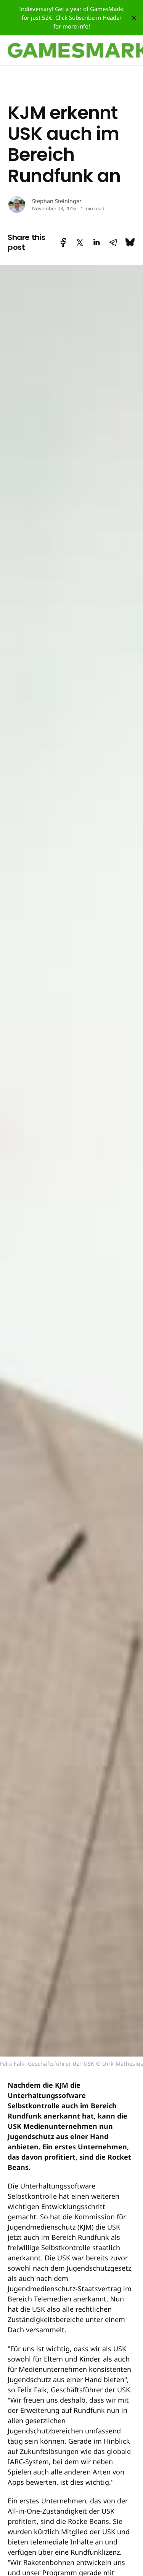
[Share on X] (80, 242)
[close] (134, 18)
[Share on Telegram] (113, 242)
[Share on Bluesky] (130, 242)
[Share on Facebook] (63, 242)
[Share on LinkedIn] (96, 242)
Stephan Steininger (57, 201)
